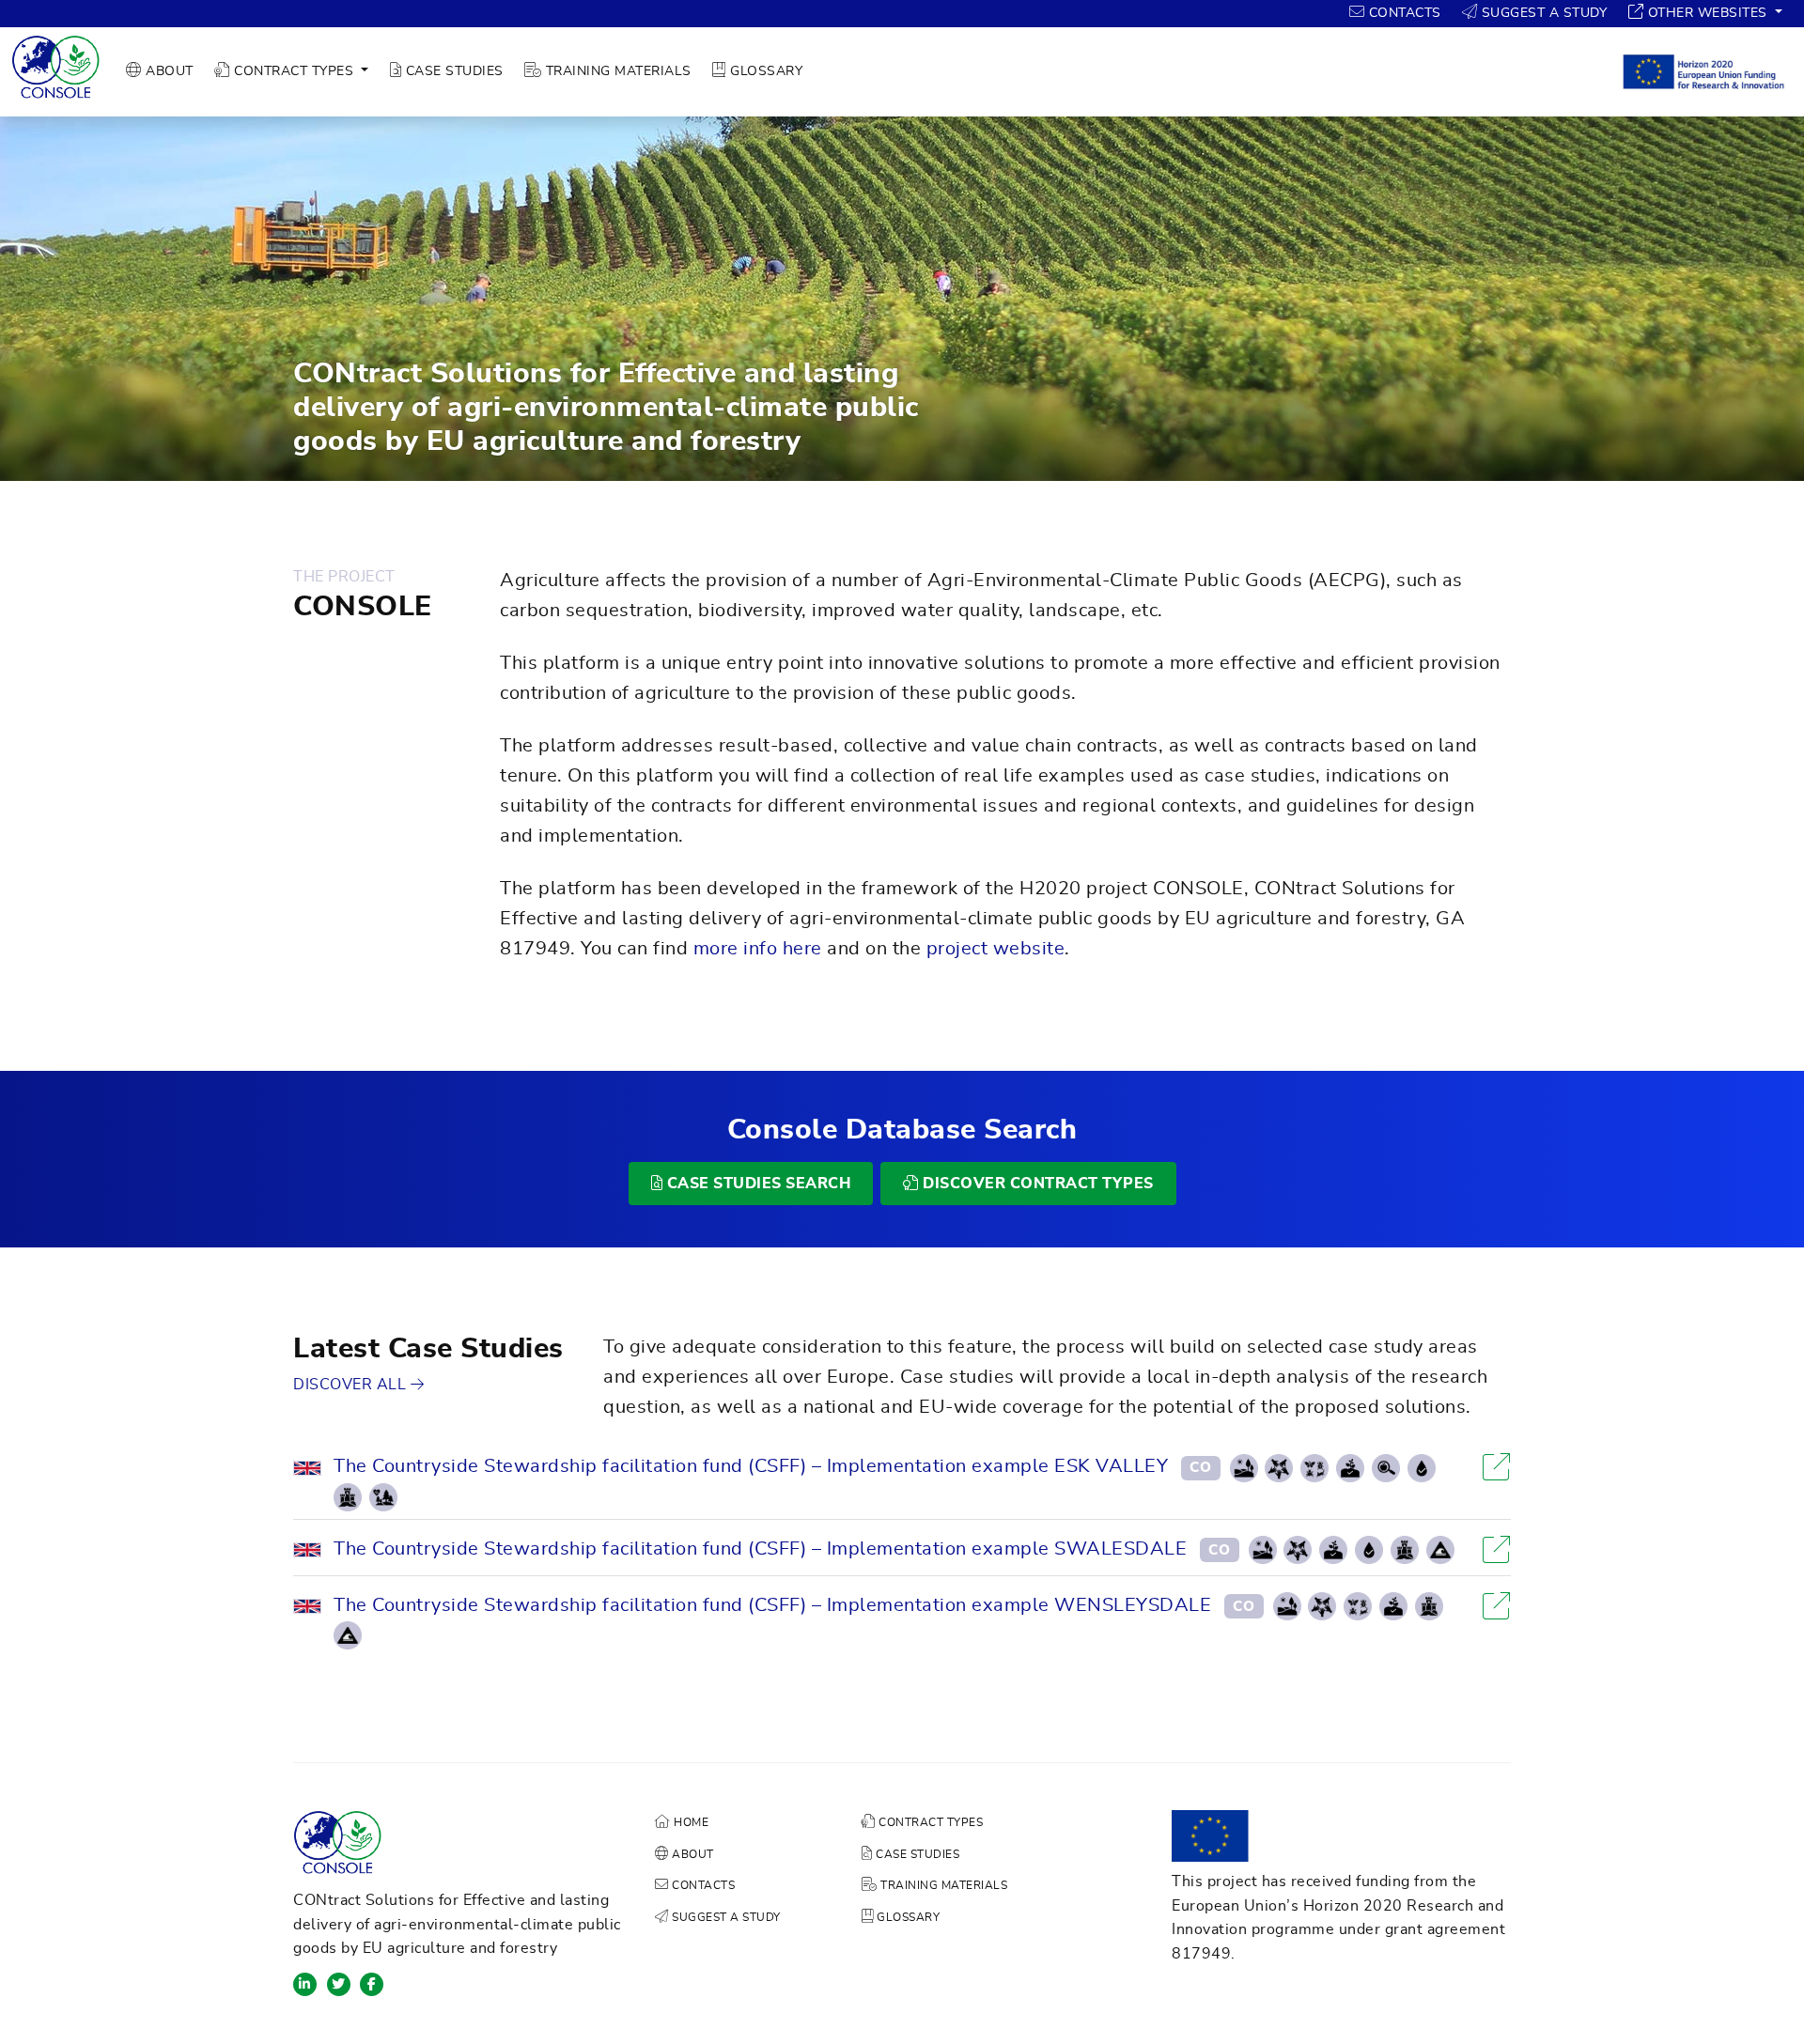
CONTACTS (1403, 13)
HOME (690, 1822)
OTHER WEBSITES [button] (1707, 13)
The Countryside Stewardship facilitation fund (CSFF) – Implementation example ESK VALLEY (751, 1466)
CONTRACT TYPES (929, 1822)
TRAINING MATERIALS (616, 71)
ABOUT (168, 71)
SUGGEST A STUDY (1542, 13)
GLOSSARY (765, 71)
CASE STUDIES (452, 71)
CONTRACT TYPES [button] (294, 71)
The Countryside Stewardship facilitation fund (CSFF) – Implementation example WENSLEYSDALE (772, 1605)
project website (996, 949)
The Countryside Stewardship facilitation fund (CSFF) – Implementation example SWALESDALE (760, 1549)
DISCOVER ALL (352, 1385)
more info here (758, 949)
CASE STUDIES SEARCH (756, 1184)
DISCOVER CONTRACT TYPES (1036, 1184)
